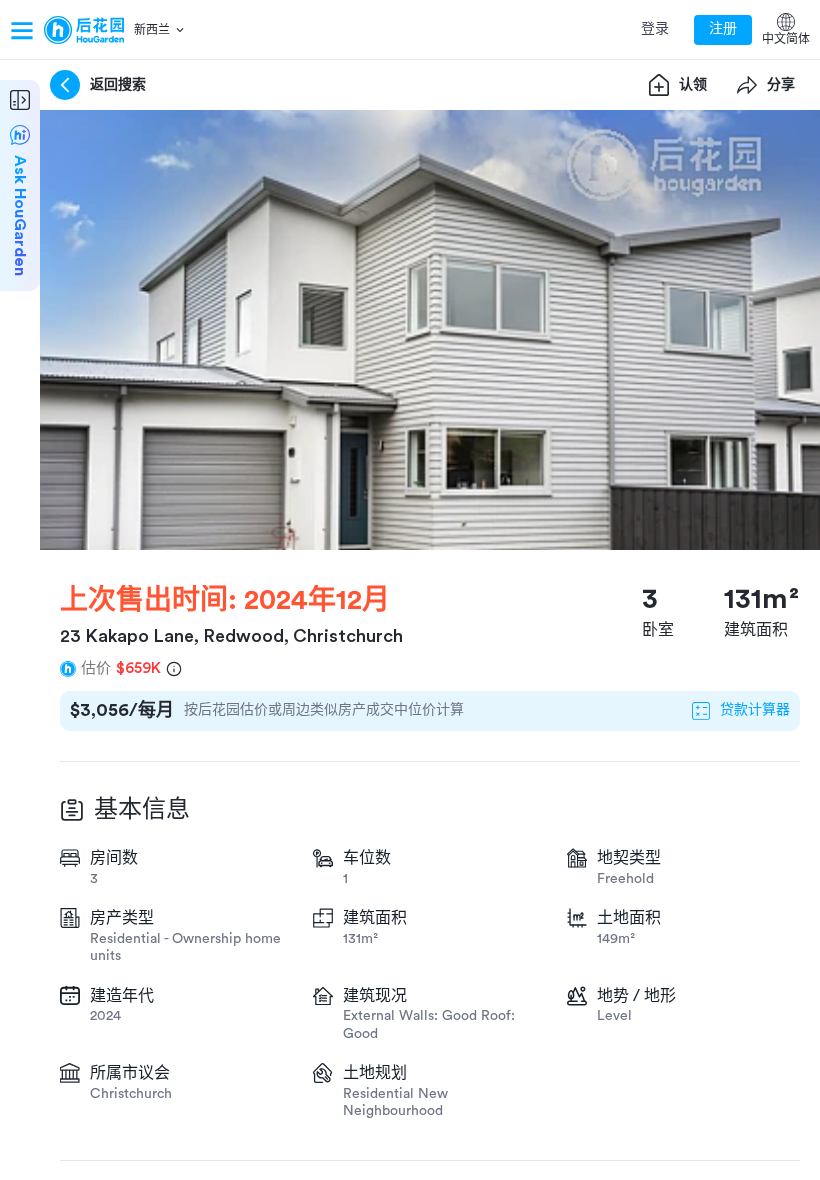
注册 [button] (723, 29)
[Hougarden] (84, 30)
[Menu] (22, 30)
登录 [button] (655, 29)
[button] (160, 30)
